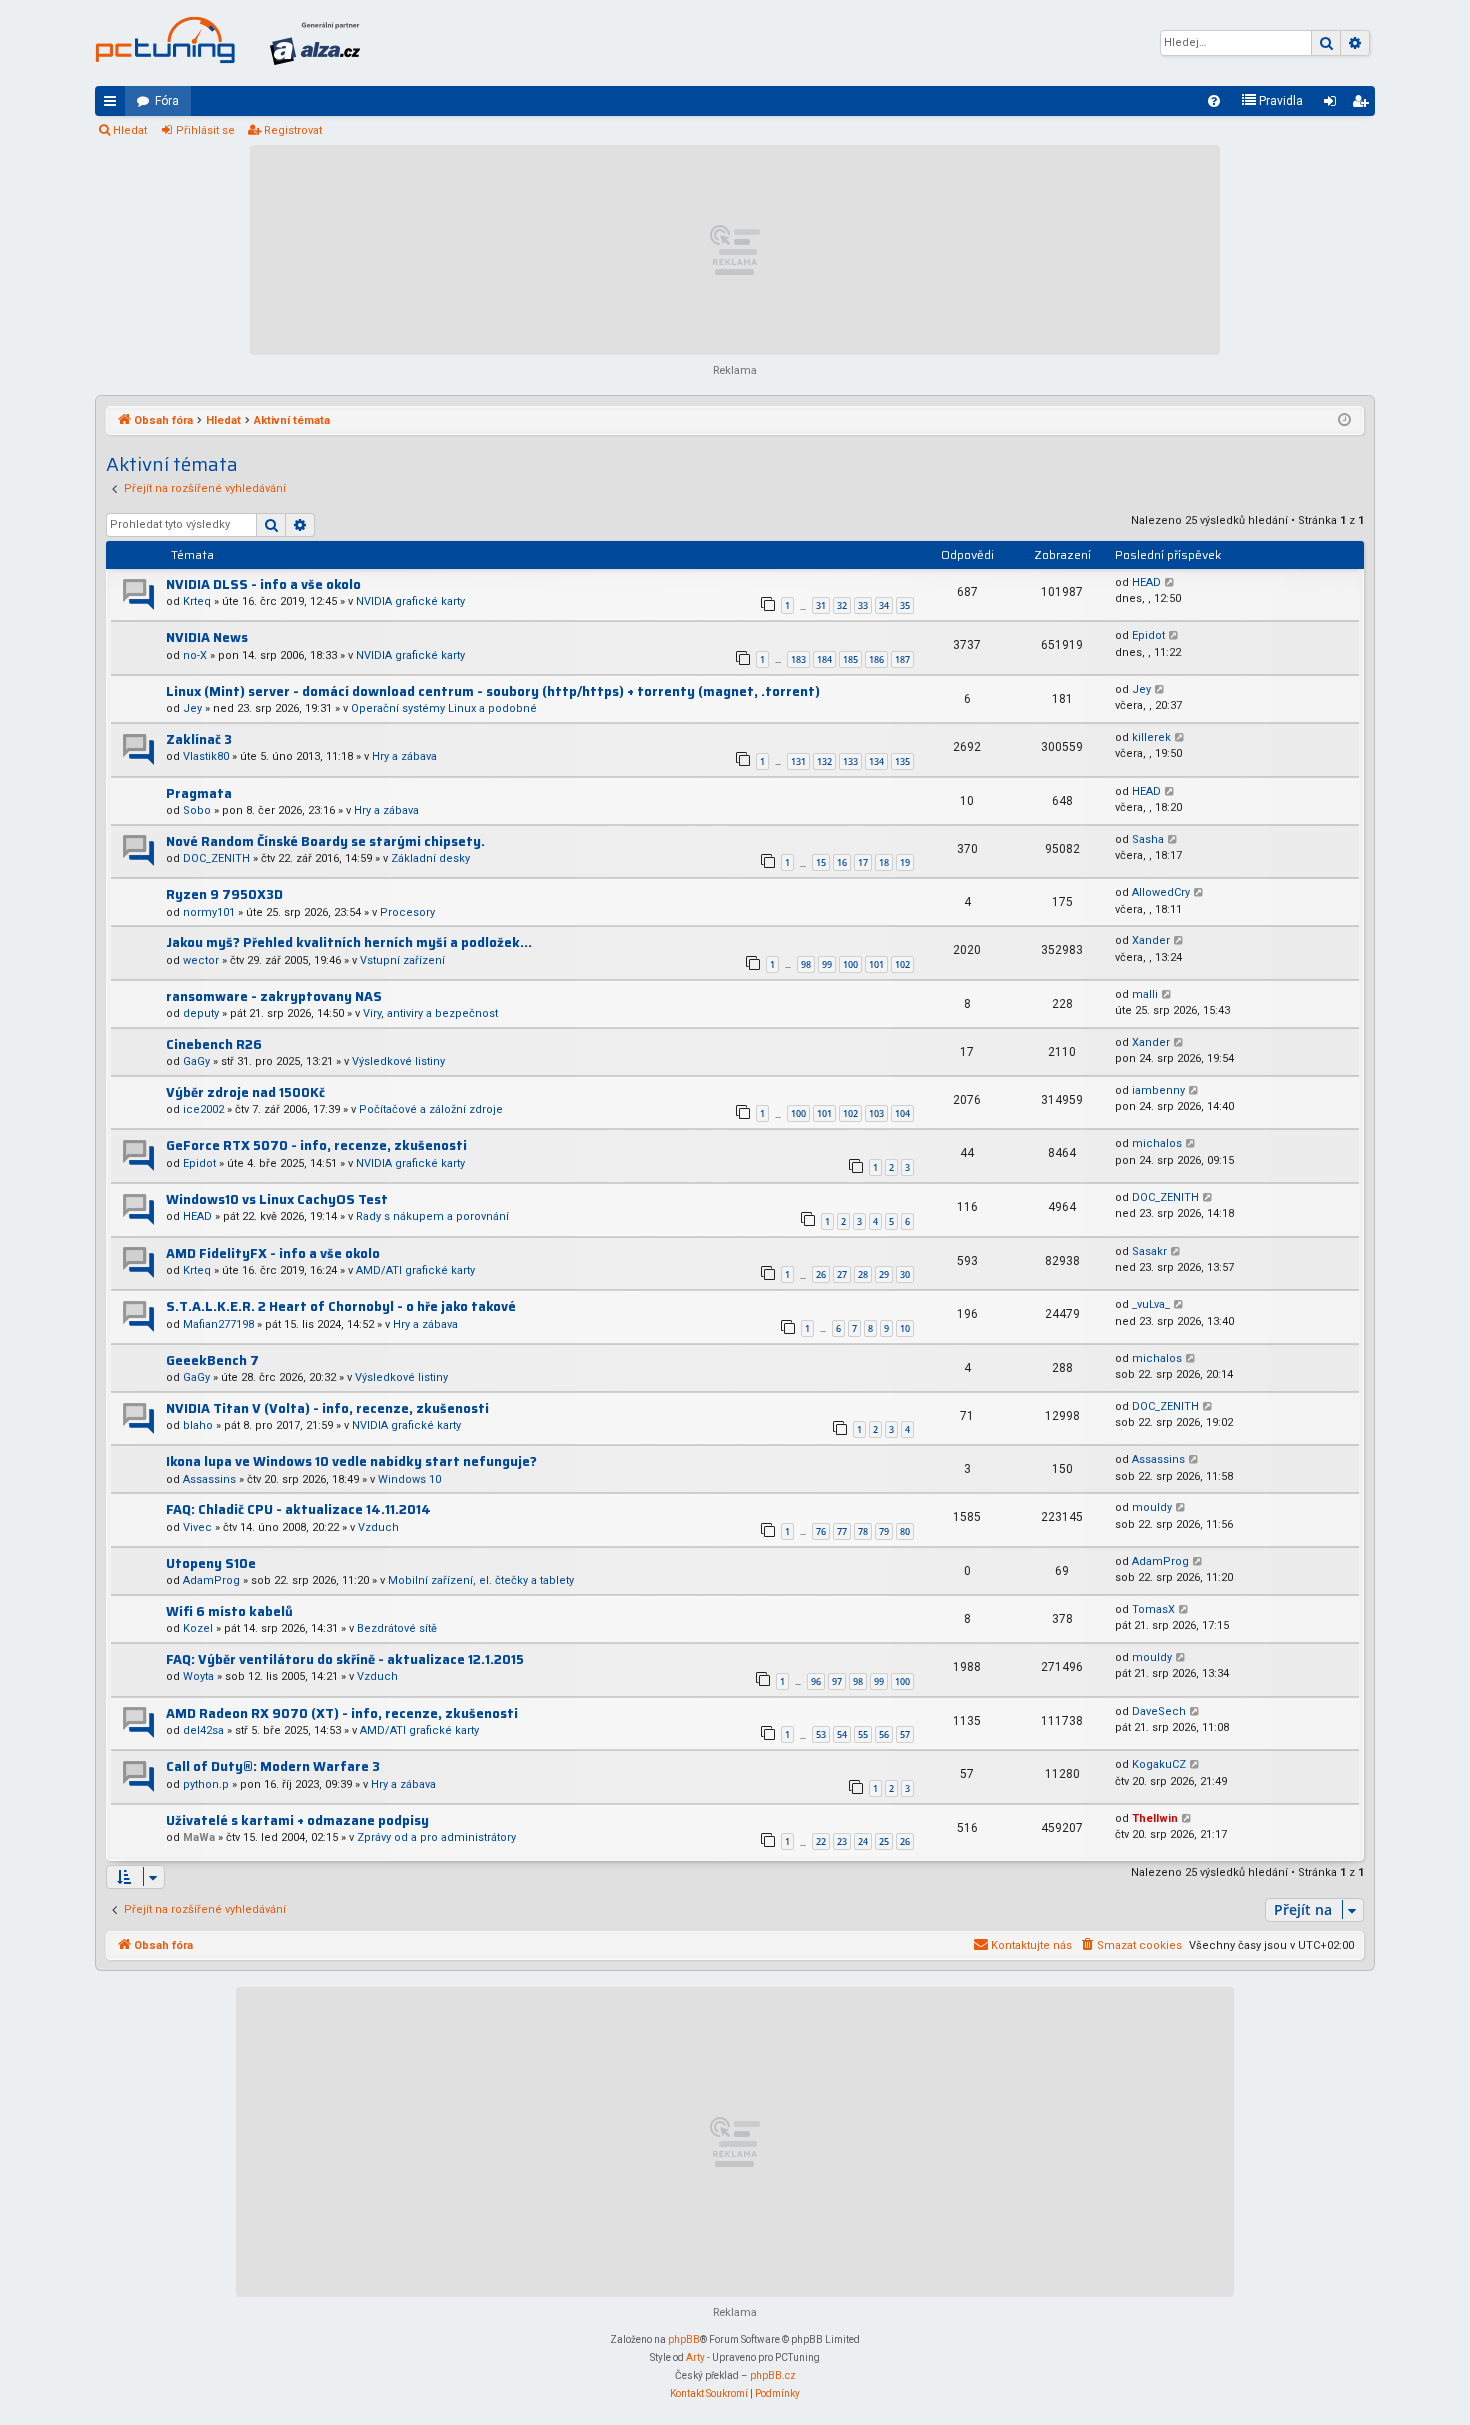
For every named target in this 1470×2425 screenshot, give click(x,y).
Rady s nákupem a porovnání (432, 1216)
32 (842, 605)
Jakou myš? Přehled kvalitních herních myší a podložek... (349, 942)
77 (842, 1531)
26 (821, 1274)
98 (806, 964)
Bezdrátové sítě (397, 1628)
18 (884, 862)
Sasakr (1149, 1251)
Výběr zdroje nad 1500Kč (245, 1092)
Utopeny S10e (211, 1563)
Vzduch (378, 1527)
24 (863, 1841)
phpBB (684, 2339)
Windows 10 (409, 1479)
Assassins (209, 1479)
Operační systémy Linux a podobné (444, 708)
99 (827, 964)
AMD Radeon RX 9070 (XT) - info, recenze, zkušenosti (342, 1713)
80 (905, 1531)
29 (884, 1274)
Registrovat (293, 130)
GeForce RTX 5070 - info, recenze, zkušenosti (316, 1145)
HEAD (1146, 582)
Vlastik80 (206, 756)
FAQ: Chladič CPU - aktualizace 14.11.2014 (298, 1509)
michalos (1157, 1143)
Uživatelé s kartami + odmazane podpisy (297, 1820)
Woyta (198, 1676)
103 (876, 1113)
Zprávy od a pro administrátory (436, 1837)
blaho (198, 1425)
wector (201, 960)
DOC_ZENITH (216, 858)
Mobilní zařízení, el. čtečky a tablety (481, 1580)
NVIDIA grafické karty (410, 601)
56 (884, 1734)
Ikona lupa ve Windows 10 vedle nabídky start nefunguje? (351, 1461)
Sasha (1148, 839)
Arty (695, 2357)
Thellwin (1155, 1818)
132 (824, 761)
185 (850, 659)
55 (863, 1734)
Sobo (197, 810)
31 (821, 605)
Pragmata (199, 793)
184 (824, 659)
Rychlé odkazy (114, 105)
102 (902, 964)
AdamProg (211, 1580)
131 (798, 761)
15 (821, 862)
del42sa (203, 1730)
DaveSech (1159, 1711)
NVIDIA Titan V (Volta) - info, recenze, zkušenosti (327, 1408)
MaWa (199, 1837)
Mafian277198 (218, 1324)
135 (902, 761)
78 (863, 1531)
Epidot (1148, 635)
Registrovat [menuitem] (1364, 105)
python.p (206, 1784)
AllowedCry (1161, 892)
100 (850, 964)
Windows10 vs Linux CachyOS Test (277, 1199)
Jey (192, 708)
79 (884, 1531)
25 (884, 1841)
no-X (195, 655)
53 (821, 1734)
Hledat (130, 130)
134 (876, 761)
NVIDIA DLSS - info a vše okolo (263, 584)
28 (863, 1274)
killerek (1151, 737)
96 (816, 1681)
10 (905, 1328)
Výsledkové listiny (398, 1061)
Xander (1151, 940)
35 (905, 605)
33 (863, 605)
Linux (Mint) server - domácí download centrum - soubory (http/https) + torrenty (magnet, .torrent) (493, 691)
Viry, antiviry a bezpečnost (430, 1013)
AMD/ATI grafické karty (415, 1270)
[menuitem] (1214, 101)
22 (821, 1841)
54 (842, 1734)
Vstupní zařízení (402, 960)
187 (902, 659)
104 (902, 1113)
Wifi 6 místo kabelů (229, 1611)
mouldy (1152, 1507)
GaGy (196, 1061)
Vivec (197, 1527)
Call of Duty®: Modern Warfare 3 (273, 1766)
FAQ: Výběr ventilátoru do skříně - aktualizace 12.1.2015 (345, 1659)
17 (863, 862)
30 (905, 1274)
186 (876, 659)
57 (905, 1734)
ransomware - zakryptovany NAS (274, 996)
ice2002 (203, 1109)
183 (798, 659)
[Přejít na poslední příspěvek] (1170, 583)
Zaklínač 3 (199, 739)
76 (821, 1531)
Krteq (197, 601)
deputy (201, 1013)
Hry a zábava (404, 756)
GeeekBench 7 (212, 1360)
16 (842, 862)
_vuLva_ (1151, 1304)
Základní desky (430, 858)
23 (842, 1841)
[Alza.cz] (315, 43)
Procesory (407, 912)
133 (850, 761)
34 (884, 605)
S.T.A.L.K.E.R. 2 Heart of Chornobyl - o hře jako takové (341, 1306)
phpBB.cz (773, 2375)
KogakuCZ (1159, 1764)
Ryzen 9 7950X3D (224, 894)
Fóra (167, 101)
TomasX (1153, 1609)
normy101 (209, 912)
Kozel (198, 1628)
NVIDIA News (207, 637)
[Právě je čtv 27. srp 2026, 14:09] (1344, 421)
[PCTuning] (165, 40)
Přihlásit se (205, 130)
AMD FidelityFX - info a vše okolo (273, 1253)
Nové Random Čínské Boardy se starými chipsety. (325, 841)
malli (1145, 994)
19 (905, 862)
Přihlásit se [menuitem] (1334, 105)
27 (842, 1274)
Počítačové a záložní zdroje (431, 1109)
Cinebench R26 (214, 1044)
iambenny (1158, 1090)
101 (876, 964)
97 (837, 1681)
